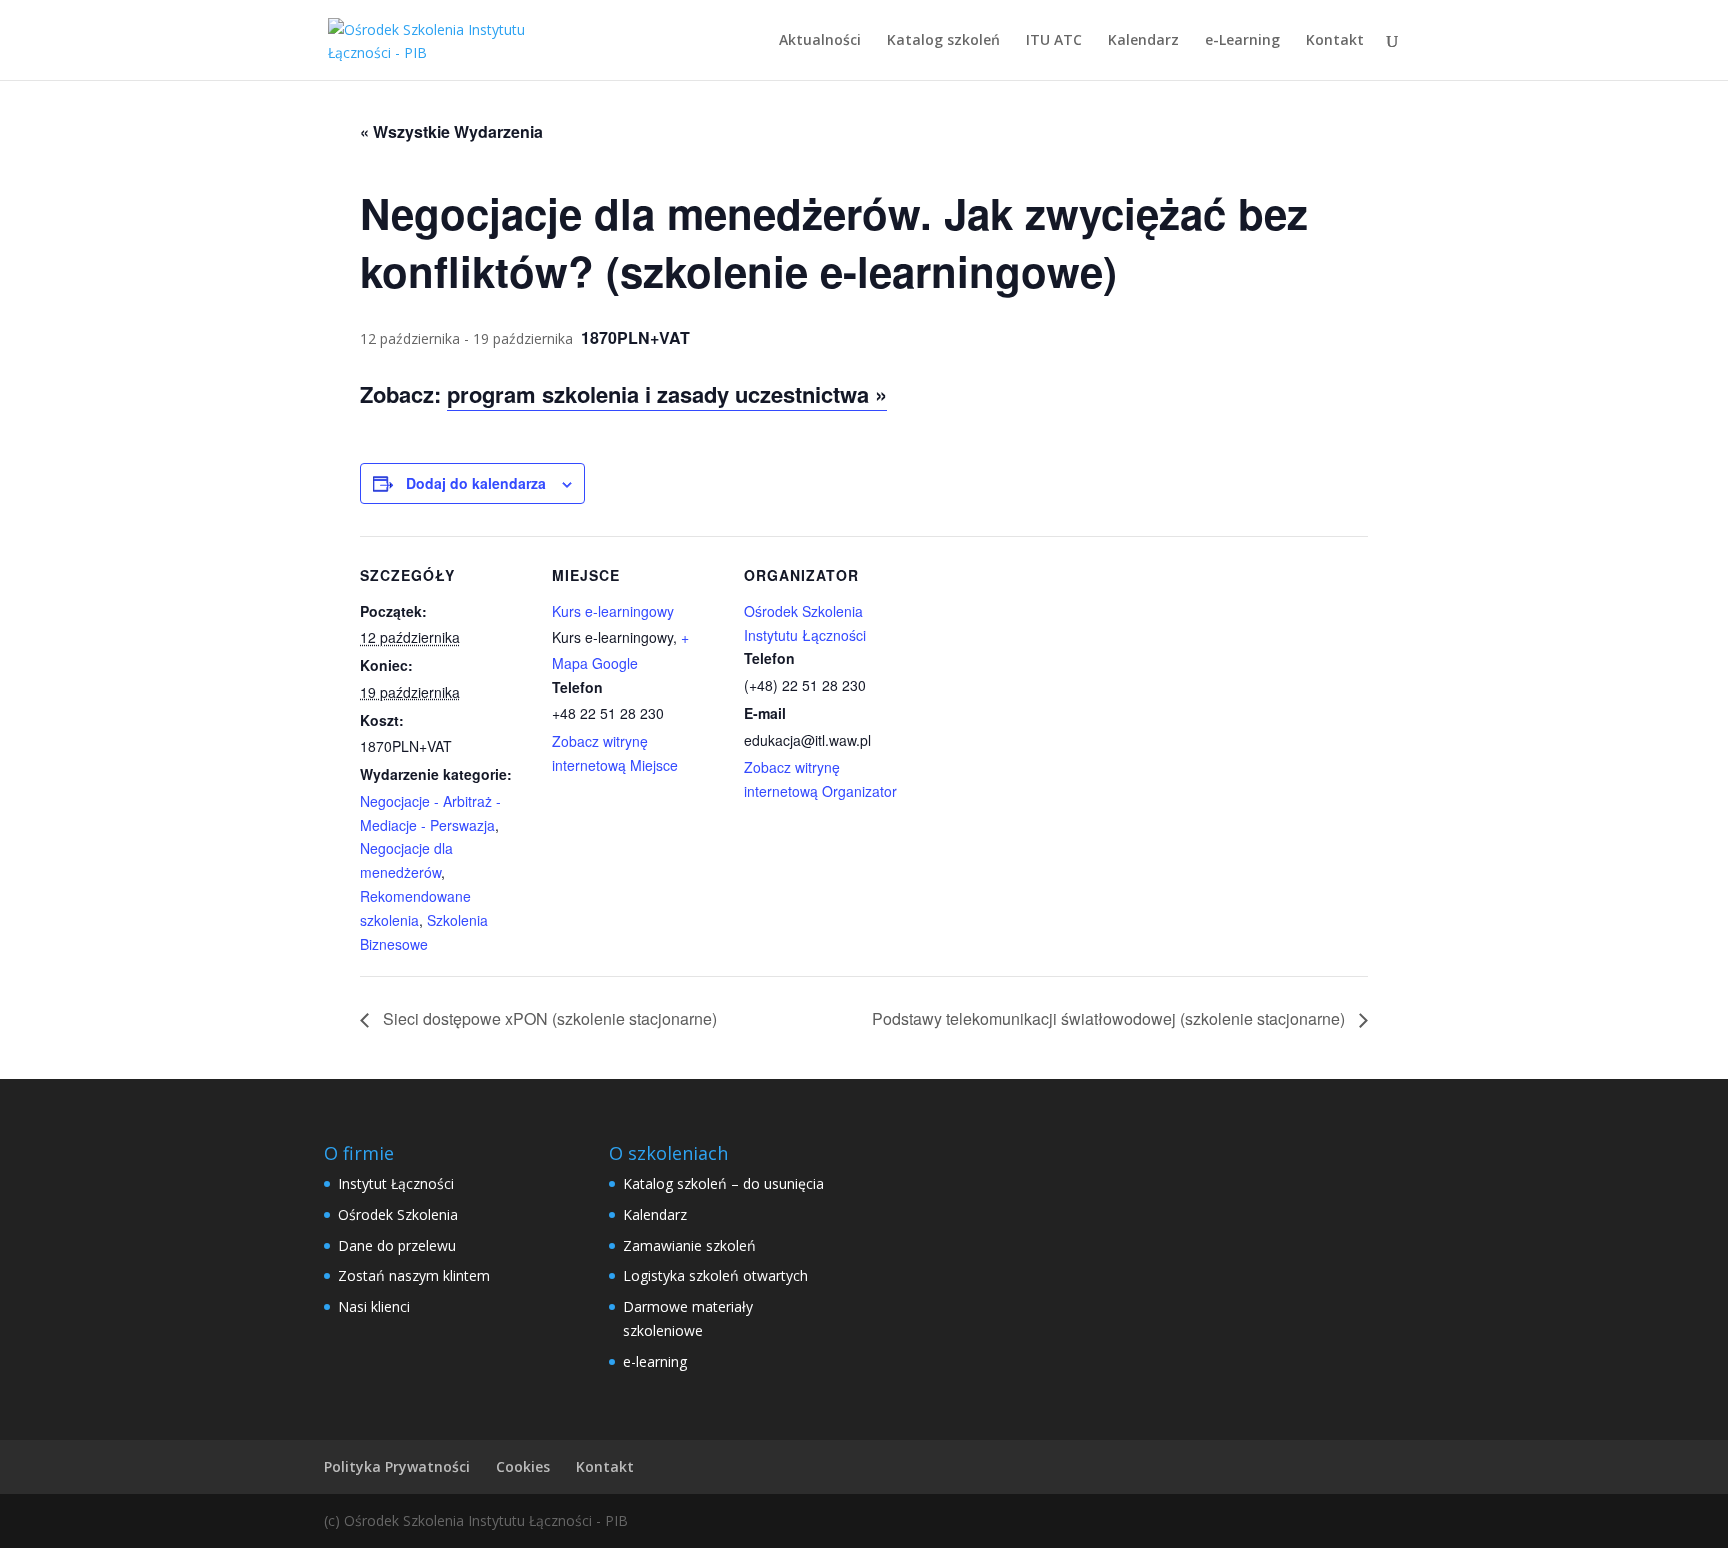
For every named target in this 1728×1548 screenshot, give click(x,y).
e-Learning (1242, 41)
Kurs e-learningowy (613, 611)
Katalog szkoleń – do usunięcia (723, 1183)
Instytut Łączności (396, 1183)
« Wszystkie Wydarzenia (451, 131)
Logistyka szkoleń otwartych (715, 1275)
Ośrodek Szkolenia (398, 1214)
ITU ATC (1054, 41)
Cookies (523, 1466)
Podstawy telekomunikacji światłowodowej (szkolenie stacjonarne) (1110, 1018)
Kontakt (1335, 41)
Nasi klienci (374, 1306)
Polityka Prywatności (397, 1466)
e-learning (655, 1361)
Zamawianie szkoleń (689, 1245)
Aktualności (820, 41)
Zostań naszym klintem (414, 1275)
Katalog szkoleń (943, 41)
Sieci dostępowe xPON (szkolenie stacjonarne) (548, 1018)
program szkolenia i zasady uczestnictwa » (667, 394)
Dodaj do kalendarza (476, 483)
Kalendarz (1143, 41)
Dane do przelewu (397, 1245)
